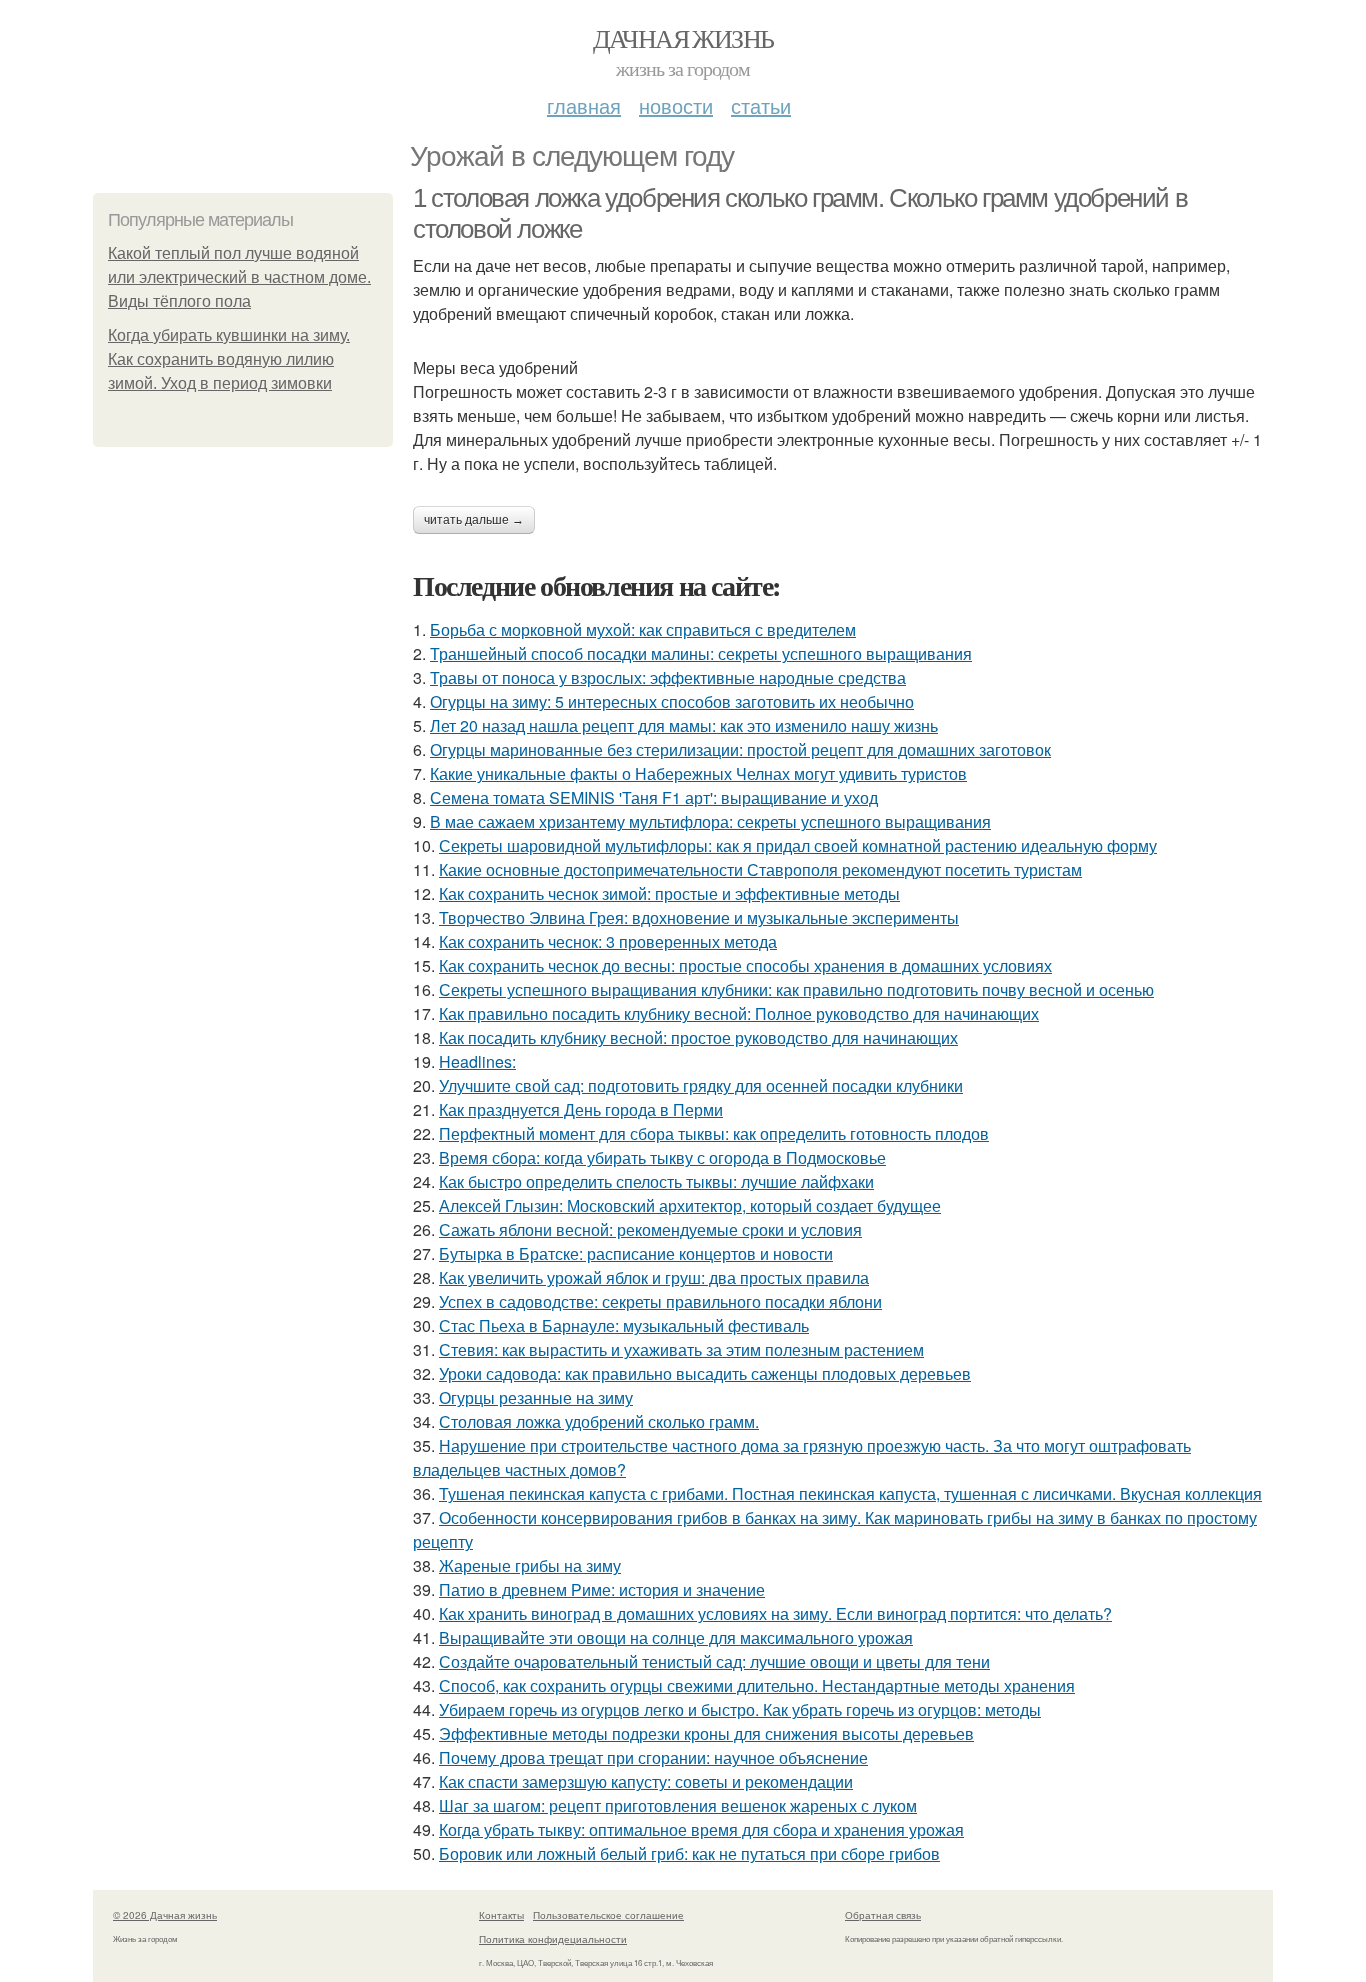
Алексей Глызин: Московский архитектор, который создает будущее (690, 1205)
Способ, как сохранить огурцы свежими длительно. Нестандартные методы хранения (757, 1685)
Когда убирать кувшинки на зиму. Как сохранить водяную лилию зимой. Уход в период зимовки (229, 359)
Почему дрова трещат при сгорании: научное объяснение (653, 1757)
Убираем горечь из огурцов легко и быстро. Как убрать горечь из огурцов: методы (740, 1709)
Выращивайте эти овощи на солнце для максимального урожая (676, 1637)
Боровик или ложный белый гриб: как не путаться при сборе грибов (689, 1853)
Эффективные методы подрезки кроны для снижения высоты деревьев (706, 1733)
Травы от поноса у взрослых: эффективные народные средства (668, 677)
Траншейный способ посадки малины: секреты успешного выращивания (701, 653)
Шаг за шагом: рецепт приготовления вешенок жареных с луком (678, 1805)
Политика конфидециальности (553, 1939)
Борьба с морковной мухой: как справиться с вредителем (643, 629)
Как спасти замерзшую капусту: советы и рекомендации (646, 1781)
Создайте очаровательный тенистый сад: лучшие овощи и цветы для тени (714, 1661)
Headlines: (477, 1061)
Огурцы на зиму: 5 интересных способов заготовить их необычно (672, 701)
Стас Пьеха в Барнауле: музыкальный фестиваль (624, 1325)
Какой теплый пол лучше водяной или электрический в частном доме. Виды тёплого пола (239, 277)
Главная (584, 105)
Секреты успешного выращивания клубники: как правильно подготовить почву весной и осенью (796, 989)
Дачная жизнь (683, 38)
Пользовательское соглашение (608, 1915)
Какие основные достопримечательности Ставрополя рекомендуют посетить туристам (760, 869)
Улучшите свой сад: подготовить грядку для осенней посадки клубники (701, 1085)
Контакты (501, 1915)
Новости (676, 105)
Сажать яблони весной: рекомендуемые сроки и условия (650, 1229)
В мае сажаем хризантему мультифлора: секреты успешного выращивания (710, 821)
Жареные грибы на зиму (530, 1565)
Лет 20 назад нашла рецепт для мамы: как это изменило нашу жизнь (684, 725)
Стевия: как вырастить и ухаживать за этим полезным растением (681, 1349)
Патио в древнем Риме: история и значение (602, 1589)
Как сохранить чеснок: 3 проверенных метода (608, 941)
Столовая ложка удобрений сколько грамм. (599, 1421)
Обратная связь (883, 1915)
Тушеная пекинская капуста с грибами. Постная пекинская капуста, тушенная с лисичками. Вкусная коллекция (850, 1493)
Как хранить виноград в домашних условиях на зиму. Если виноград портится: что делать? (775, 1613)
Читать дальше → (474, 520)
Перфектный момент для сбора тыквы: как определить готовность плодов (714, 1133)
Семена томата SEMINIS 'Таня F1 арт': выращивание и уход (654, 797)
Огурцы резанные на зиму (536, 1397)
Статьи (761, 105)
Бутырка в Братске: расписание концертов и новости (636, 1253)
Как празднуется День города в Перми (581, 1109)
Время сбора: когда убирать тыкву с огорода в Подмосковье (662, 1157)
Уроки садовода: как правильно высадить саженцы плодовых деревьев (705, 1373)
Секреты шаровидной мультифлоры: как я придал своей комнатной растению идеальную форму (798, 845)
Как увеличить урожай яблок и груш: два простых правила (654, 1277)
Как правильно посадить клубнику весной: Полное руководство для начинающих (739, 1013)
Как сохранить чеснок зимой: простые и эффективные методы (669, 893)
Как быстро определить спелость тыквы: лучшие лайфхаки (656, 1181)
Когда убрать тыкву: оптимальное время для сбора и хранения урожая (701, 1829)
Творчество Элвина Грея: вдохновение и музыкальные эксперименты (699, 917)
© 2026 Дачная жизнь (165, 1915)
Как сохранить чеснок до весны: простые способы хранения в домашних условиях (745, 965)
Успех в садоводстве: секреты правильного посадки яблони (660, 1301)
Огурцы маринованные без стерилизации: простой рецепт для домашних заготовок (740, 749)
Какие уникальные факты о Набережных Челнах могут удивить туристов (698, 773)
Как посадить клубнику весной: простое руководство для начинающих (698, 1037)
